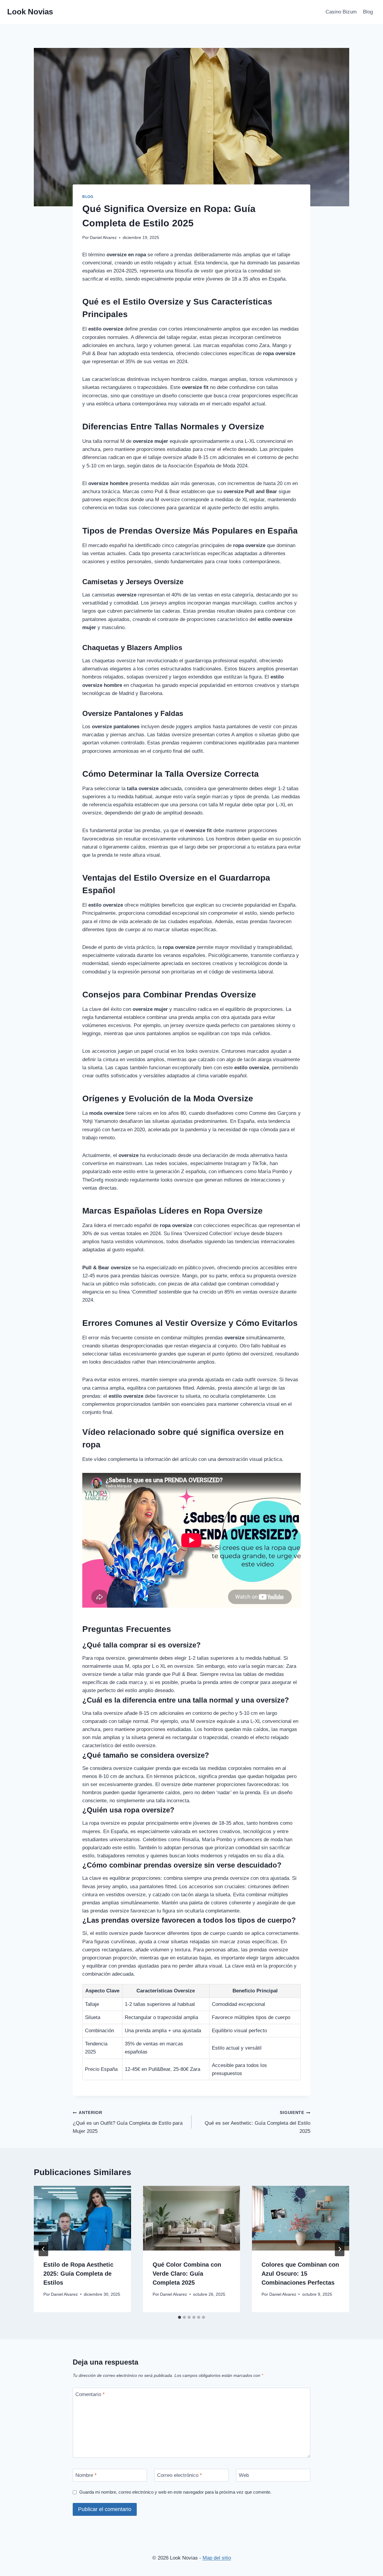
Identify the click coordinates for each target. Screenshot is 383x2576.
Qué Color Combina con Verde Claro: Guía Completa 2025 (187, 2274)
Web (244, 2475)
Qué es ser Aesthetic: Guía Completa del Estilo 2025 (257, 2122)
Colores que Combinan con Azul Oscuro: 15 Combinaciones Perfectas (300, 2274)
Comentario (90, 2394)
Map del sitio (217, 2558)
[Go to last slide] (43, 2249)
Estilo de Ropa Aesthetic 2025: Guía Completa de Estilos (78, 2274)
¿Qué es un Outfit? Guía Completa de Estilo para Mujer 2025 (128, 2122)
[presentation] (82, 2218)
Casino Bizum (341, 12)
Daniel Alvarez (103, 238)
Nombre (86, 2475)
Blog (368, 12)
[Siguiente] (340, 2249)
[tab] (180, 2317)
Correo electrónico (180, 2475)
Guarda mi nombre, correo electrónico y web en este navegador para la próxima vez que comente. (175, 2492)
